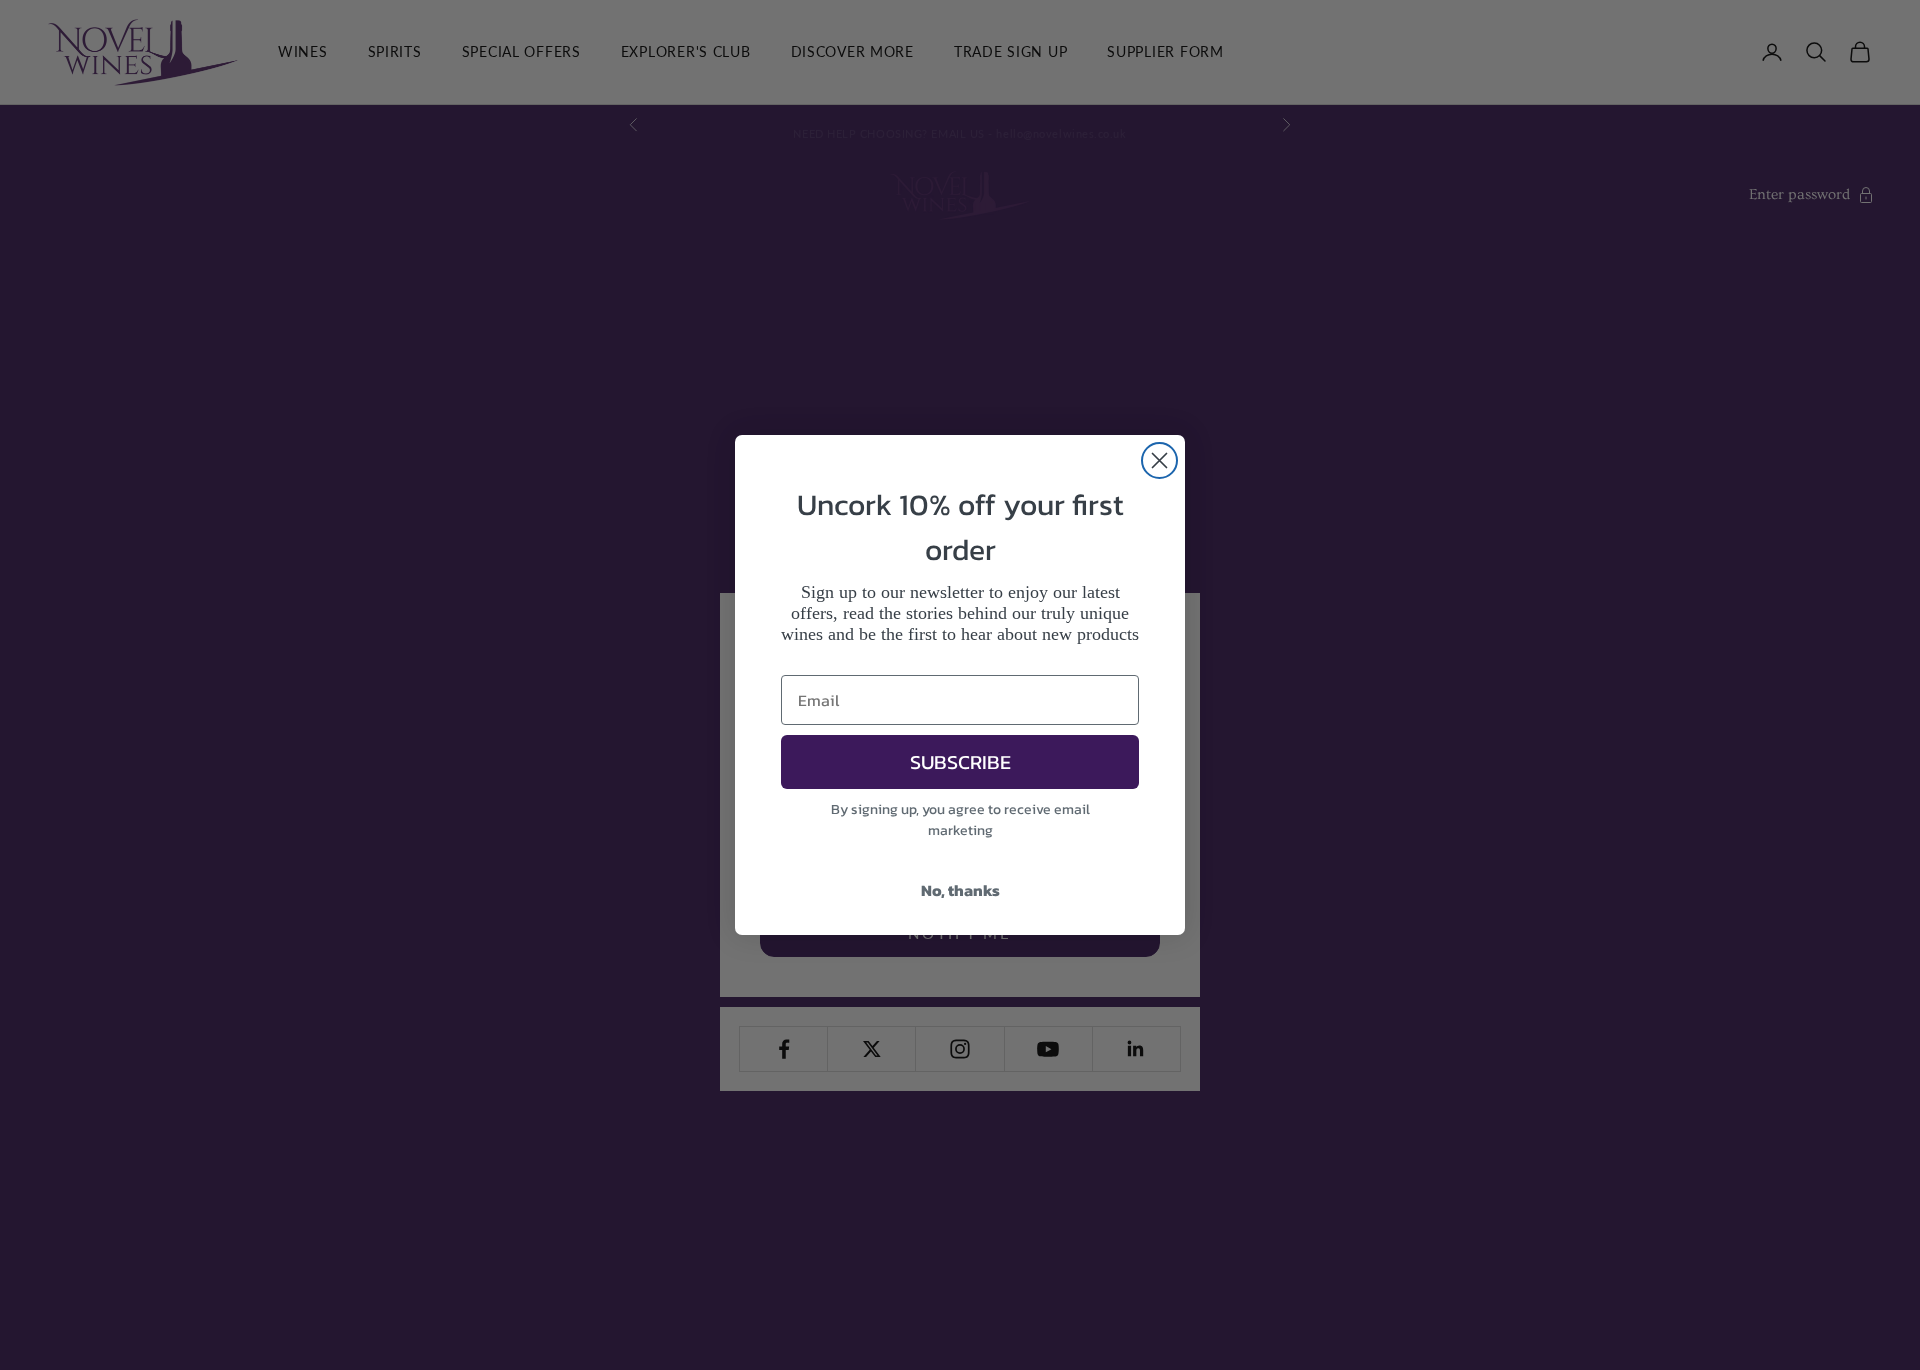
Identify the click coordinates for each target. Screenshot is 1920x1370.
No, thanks (960, 890)
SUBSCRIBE (960, 762)
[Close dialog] (1159, 460)
